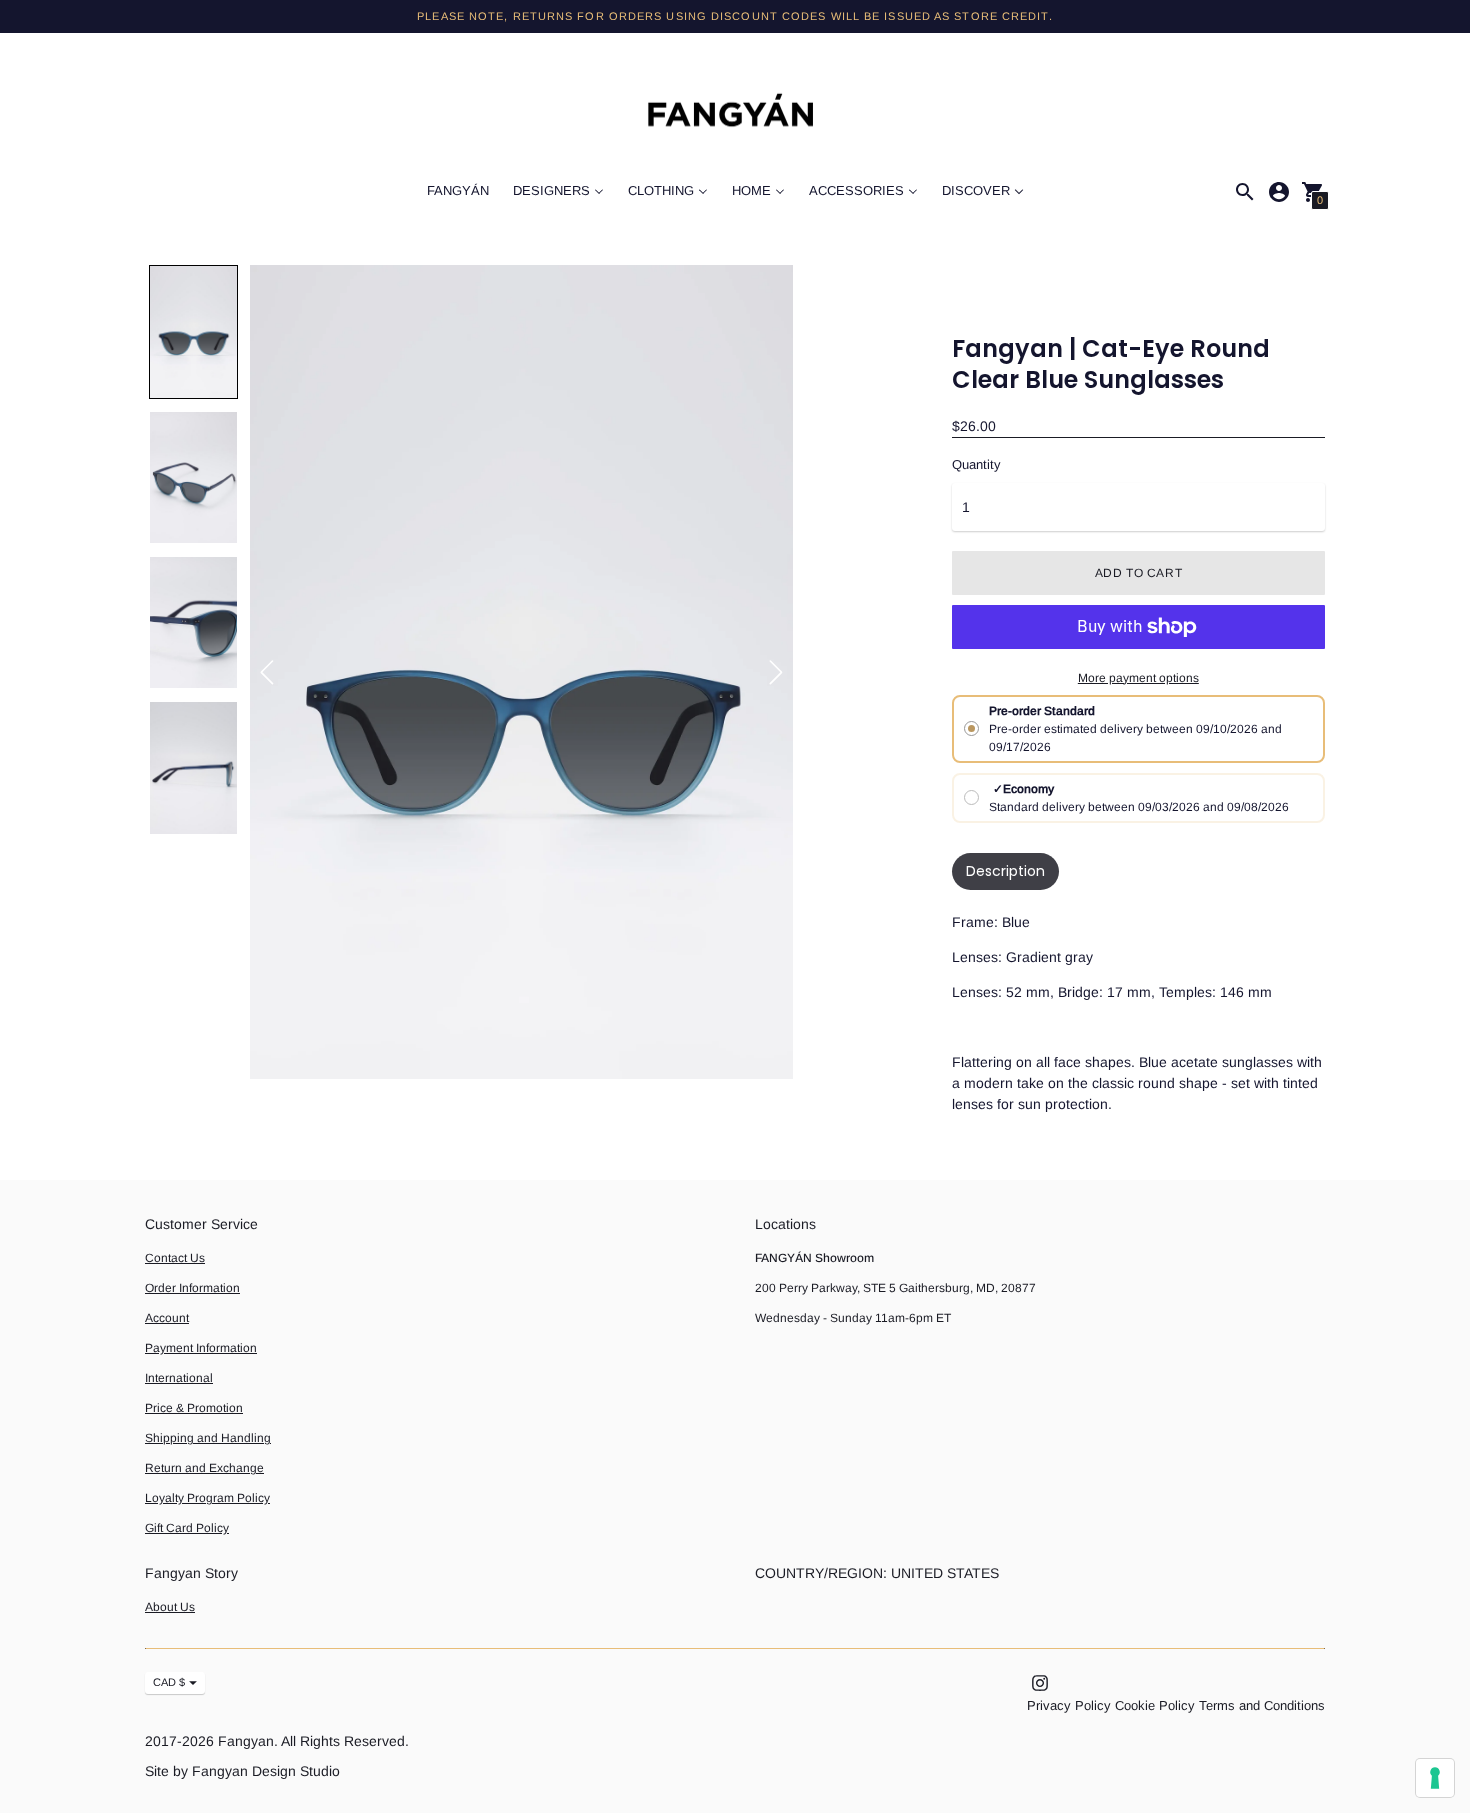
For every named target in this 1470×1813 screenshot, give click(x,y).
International (179, 1378)
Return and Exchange (204, 1468)
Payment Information (201, 1348)
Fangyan (246, 1741)
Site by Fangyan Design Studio (242, 1771)
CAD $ (169, 1682)
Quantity (976, 465)
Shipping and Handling (208, 1438)
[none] (193, 331)
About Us (170, 1607)
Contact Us (175, 1258)
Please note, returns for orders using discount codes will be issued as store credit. (734, 16)
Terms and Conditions (1262, 1705)
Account (167, 1318)
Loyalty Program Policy (207, 1498)
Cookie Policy (1155, 1705)
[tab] (1005, 871)
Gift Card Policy (187, 1528)
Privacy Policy (1069, 1705)
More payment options (1138, 678)
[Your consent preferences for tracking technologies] (1435, 1778)
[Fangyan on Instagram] (1040, 1681)
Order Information (192, 1288)
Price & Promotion (194, 1408)
